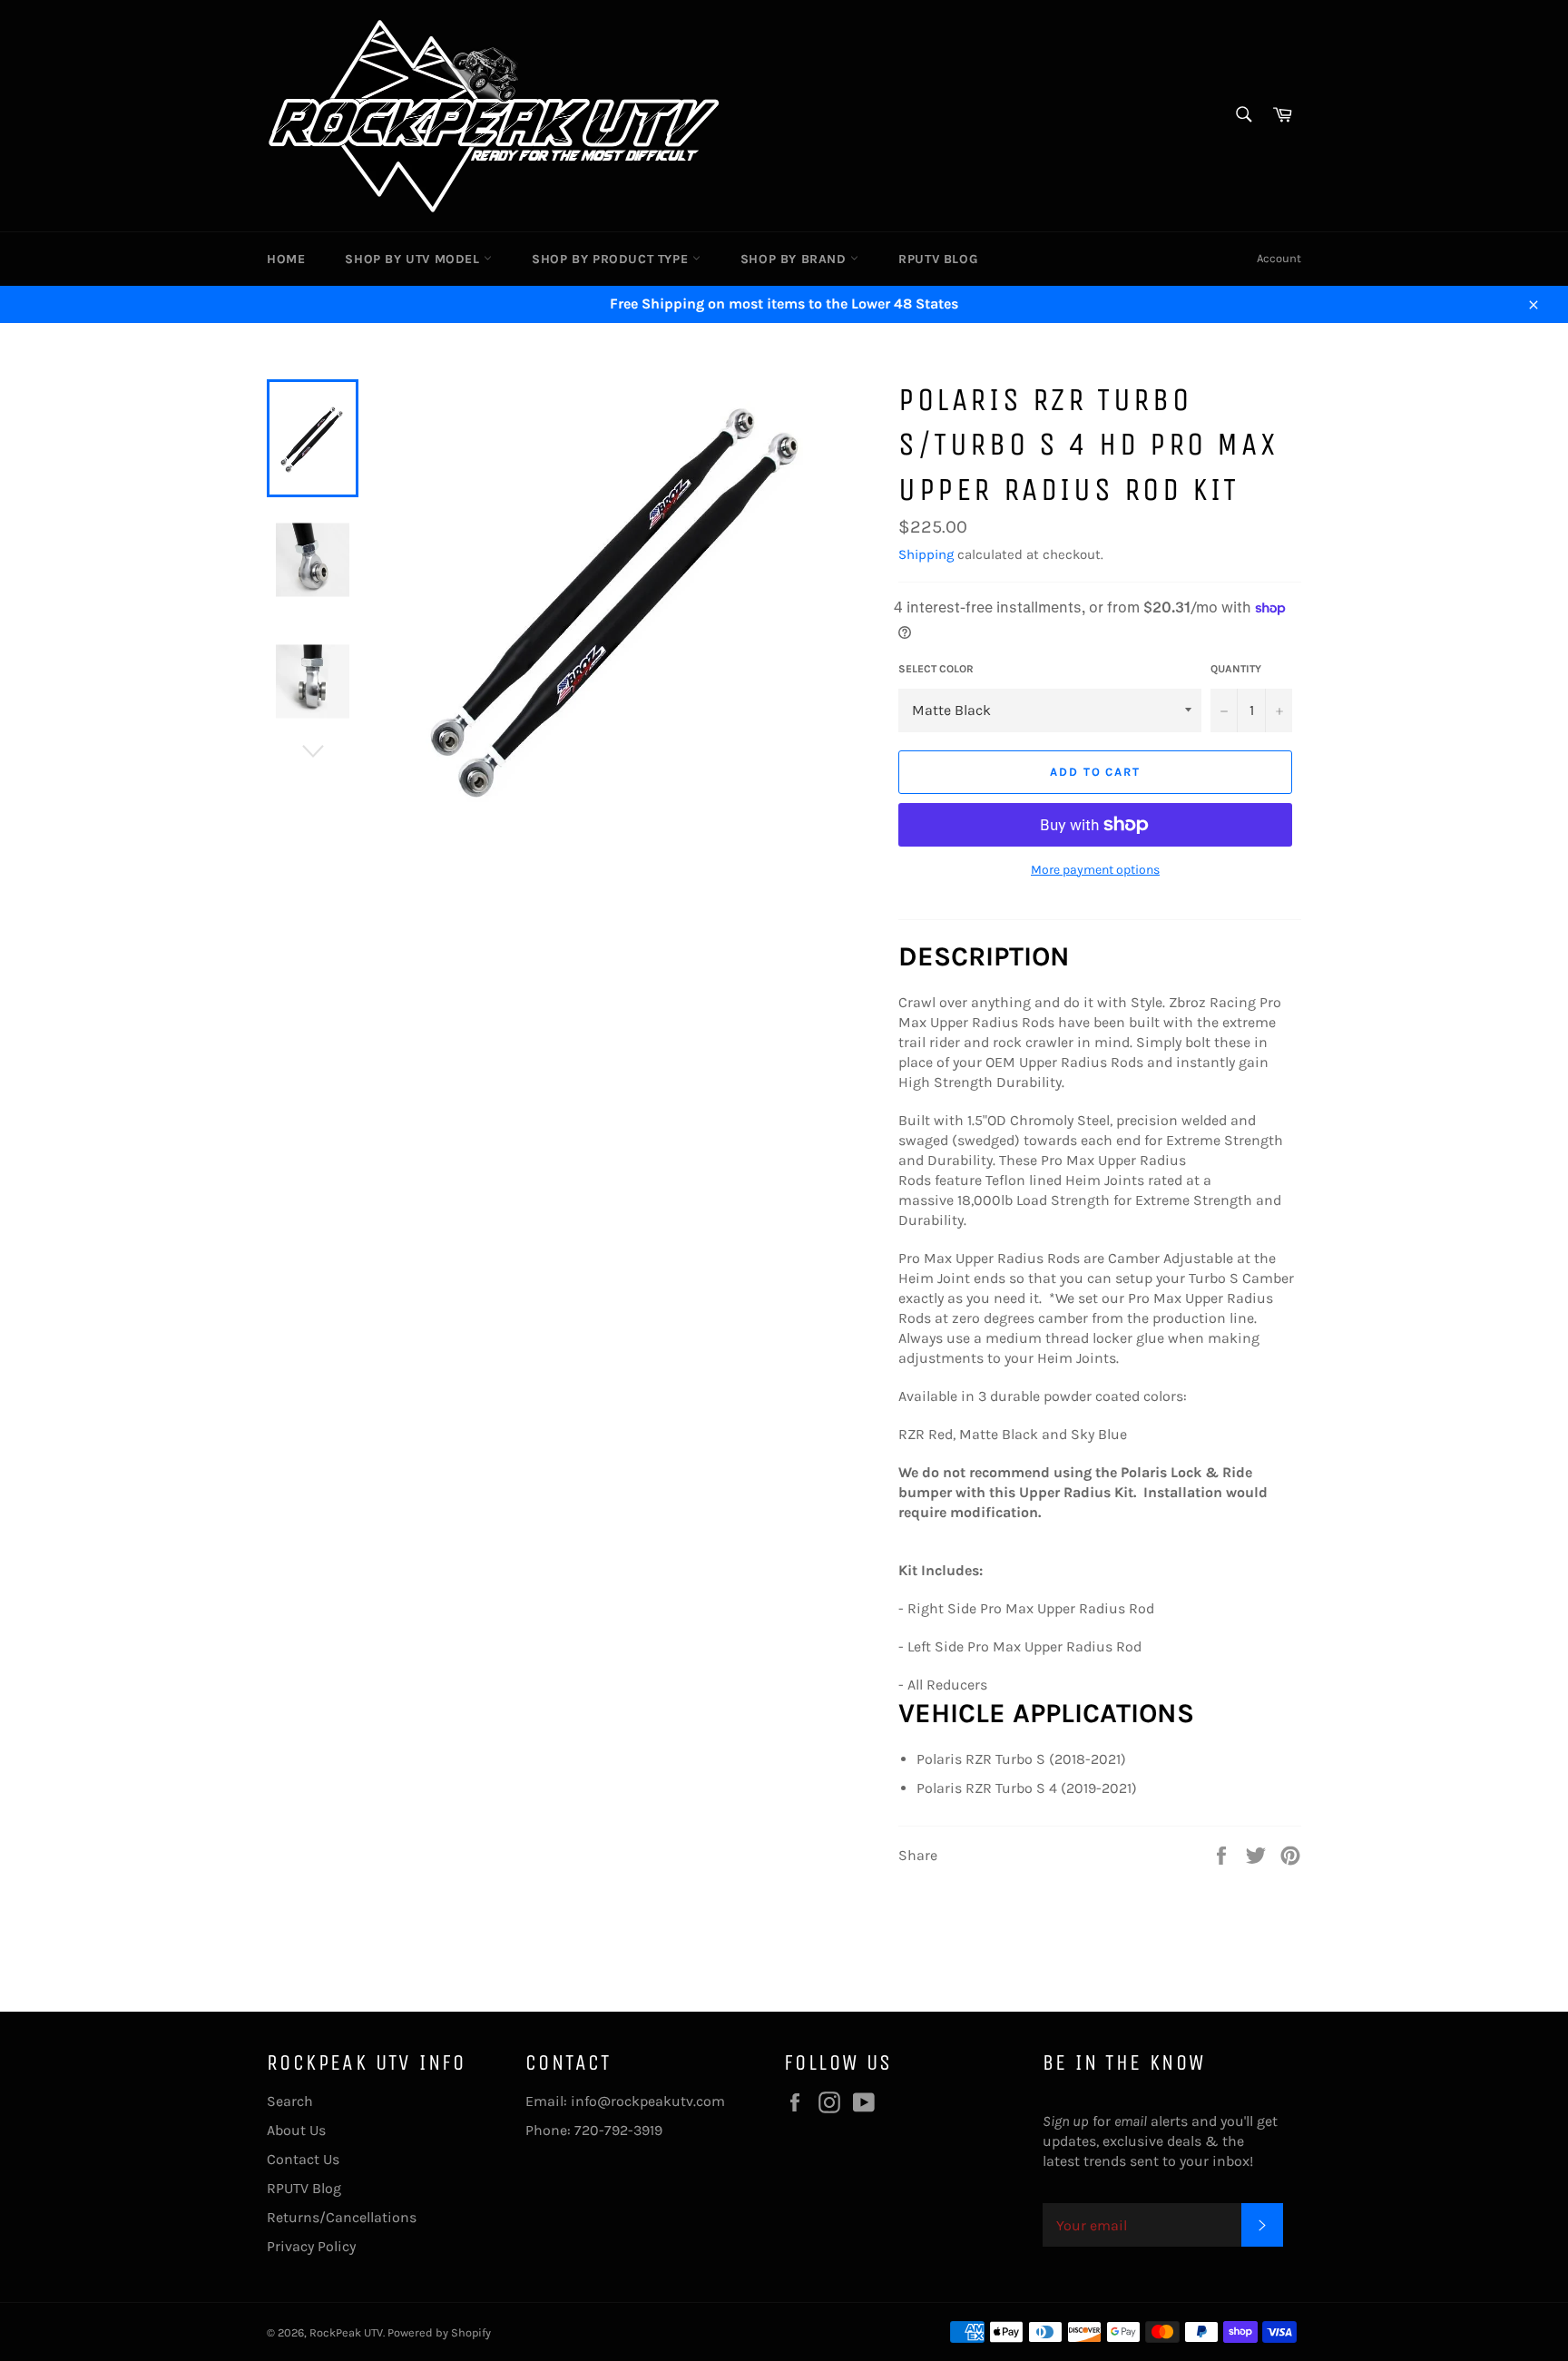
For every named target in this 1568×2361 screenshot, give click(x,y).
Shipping (926, 554)
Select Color (936, 669)
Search (290, 2101)
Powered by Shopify (439, 2332)
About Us (296, 2130)
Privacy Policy (311, 2246)
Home (286, 259)
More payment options (1095, 870)
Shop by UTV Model (414, 259)
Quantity (1236, 669)
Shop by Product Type (612, 259)
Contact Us (303, 2159)
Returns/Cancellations (342, 2217)
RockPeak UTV (346, 2332)
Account (1279, 258)
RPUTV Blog (938, 259)
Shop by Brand (795, 259)
